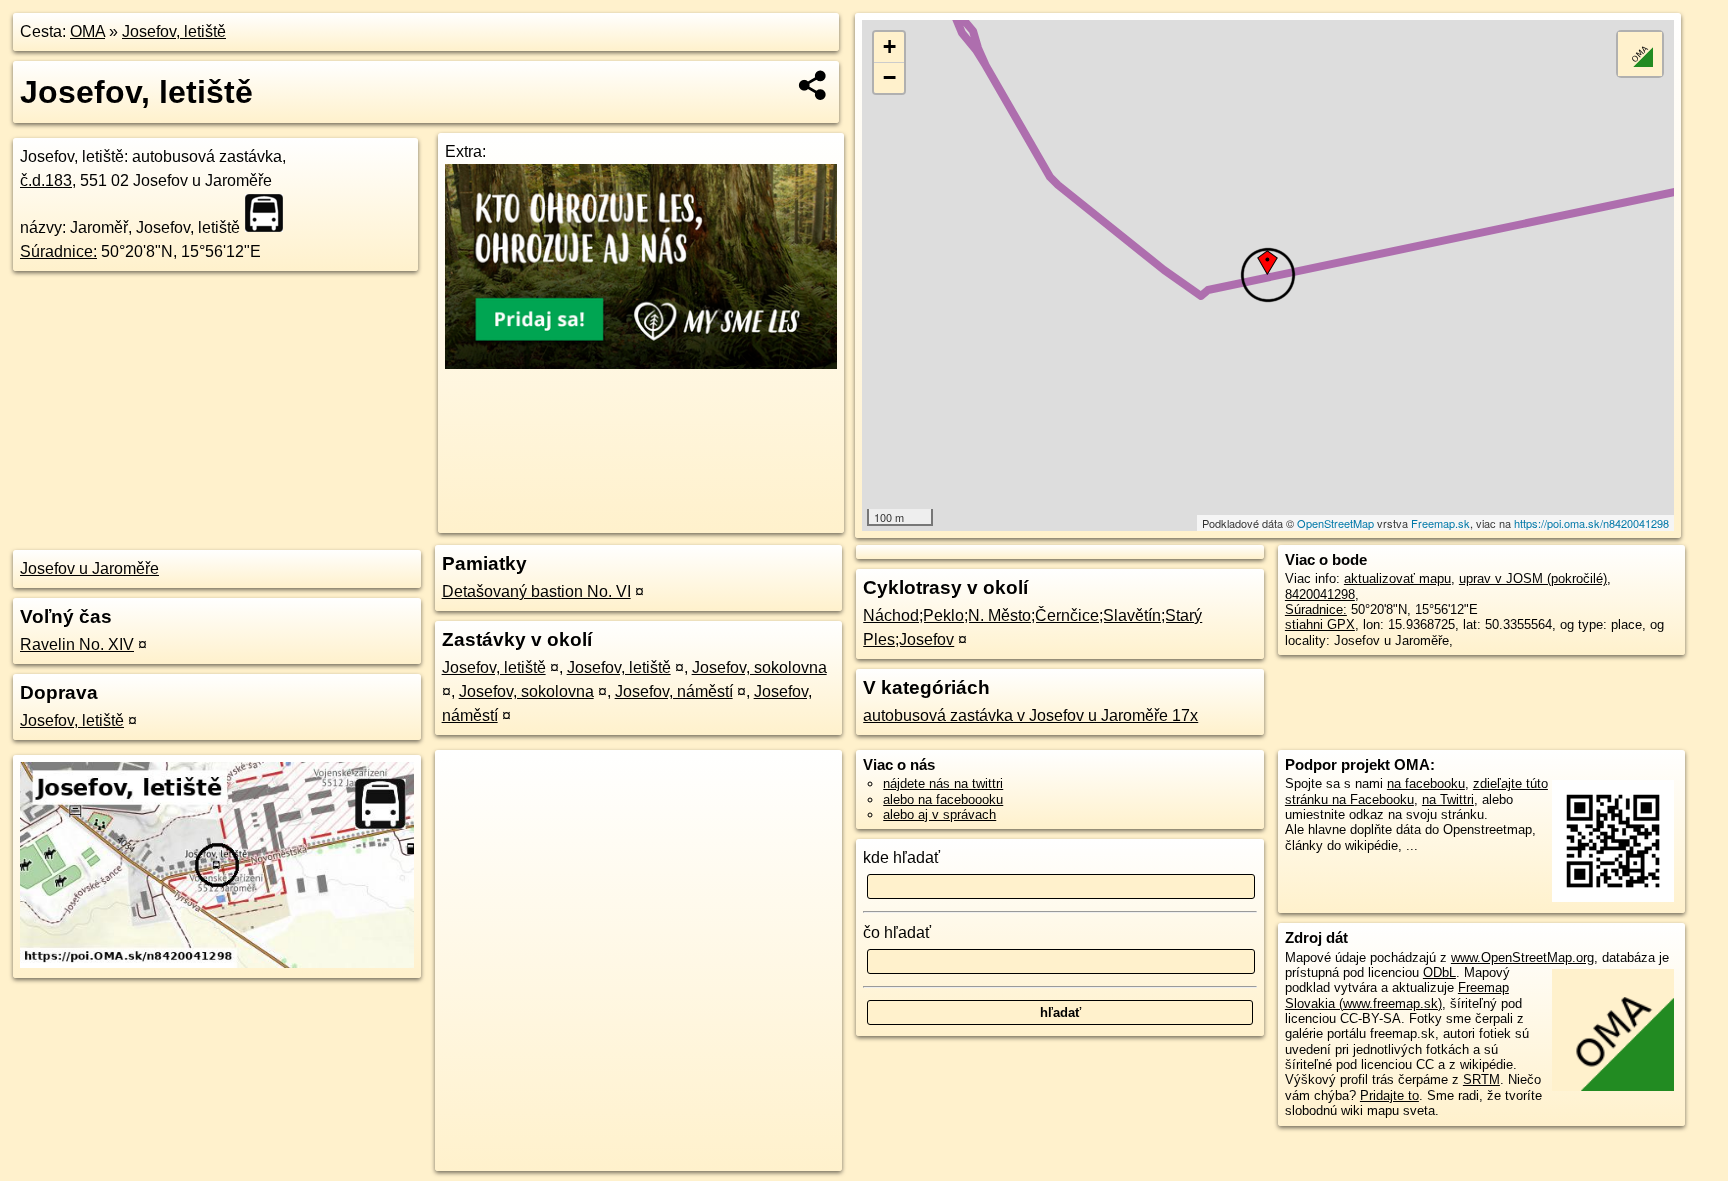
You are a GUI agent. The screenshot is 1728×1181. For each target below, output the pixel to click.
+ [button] (889, 46)
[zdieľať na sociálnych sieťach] (813, 85)
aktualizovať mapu (1397, 578)
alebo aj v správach (939, 814)
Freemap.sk (1440, 523)
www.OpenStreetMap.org (1522, 957)
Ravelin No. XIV (77, 644)
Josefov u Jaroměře (89, 568)
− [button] (889, 77)
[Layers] (1640, 54)
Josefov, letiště (174, 31)
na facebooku (1426, 783)
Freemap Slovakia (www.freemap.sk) (1397, 995)
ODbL (1439, 972)
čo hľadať (897, 932)
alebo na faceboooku (943, 799)
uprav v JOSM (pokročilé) (1533, 578)
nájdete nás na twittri (943, 783)
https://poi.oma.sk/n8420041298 (1591, 523)
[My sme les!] (640, 363)
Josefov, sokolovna (759, 667)
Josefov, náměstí (674, 691)
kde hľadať (901, 857)
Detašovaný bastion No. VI (536, 591)
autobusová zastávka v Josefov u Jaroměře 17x (1030, 715)
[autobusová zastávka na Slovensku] (270, 213)
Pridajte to (1389, 1095)
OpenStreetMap (1335, 523)
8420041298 (1320, 594)
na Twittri (1448, 799)
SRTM (1481, 1079)
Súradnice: (58, 251)
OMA (87, 31)
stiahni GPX (1320, 624)
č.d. (46, 180)
